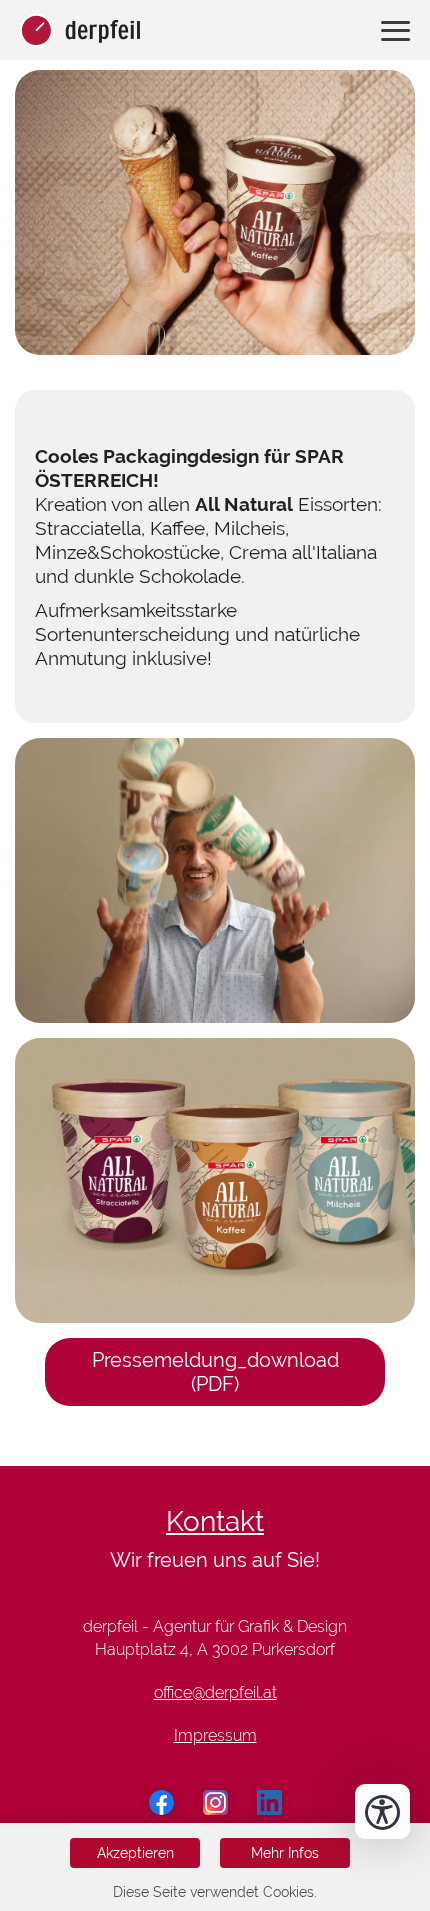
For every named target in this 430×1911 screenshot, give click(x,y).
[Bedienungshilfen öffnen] (382, 1811)
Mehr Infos (285, 1853)
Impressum (215, 1735)
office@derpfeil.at (215, 1692)
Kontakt (215, 1521)
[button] (215, 220)
